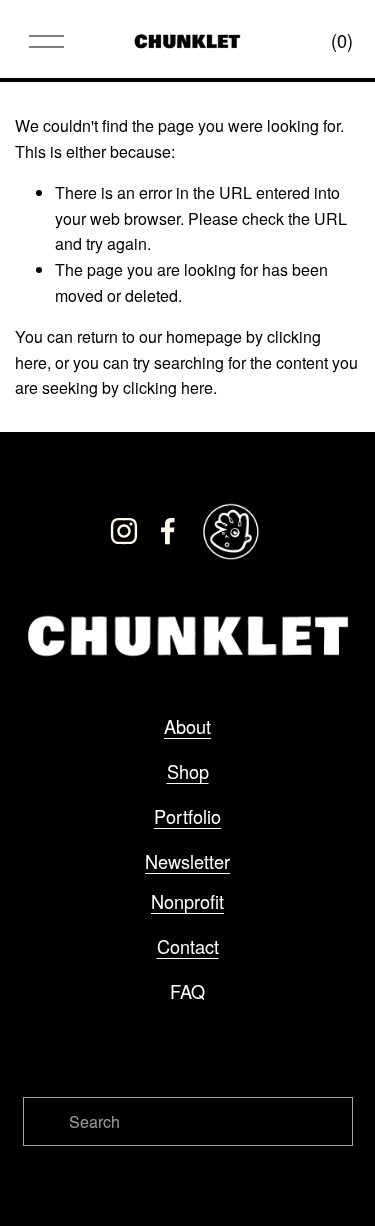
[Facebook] (168, 531)
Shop (188, 771)
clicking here (168, 387)
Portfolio (187, 816)
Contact (188, 946)
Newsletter (187, 861)
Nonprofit (187, 901)
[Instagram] (124, 531)
